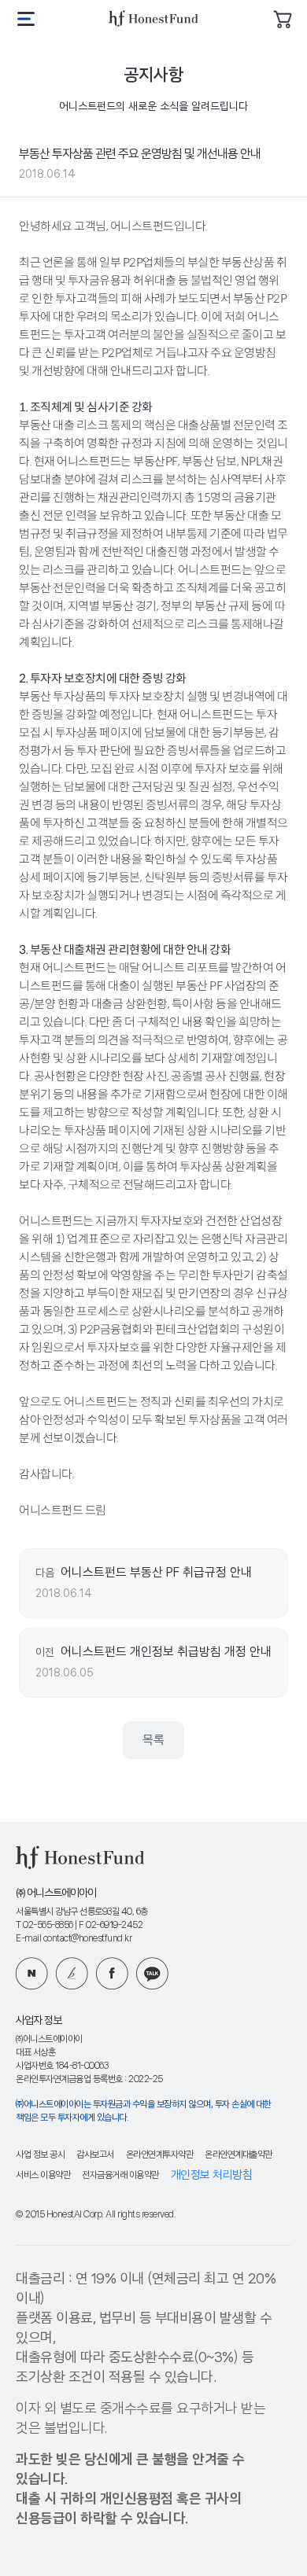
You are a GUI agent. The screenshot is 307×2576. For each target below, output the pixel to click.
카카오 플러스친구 (152, 1973)
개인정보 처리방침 (212, 2175)
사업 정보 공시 (40, 2155)
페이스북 (112, 1973)
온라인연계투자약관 (160, 2155)
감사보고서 (95, 2155)
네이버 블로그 (32, 1973)
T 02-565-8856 (44, 1925)
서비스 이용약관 (43, 2175)
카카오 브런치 (72, 1973)
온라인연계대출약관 (239, 2155)
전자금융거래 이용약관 (120, 2175)
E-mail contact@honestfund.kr (74, 1939)
